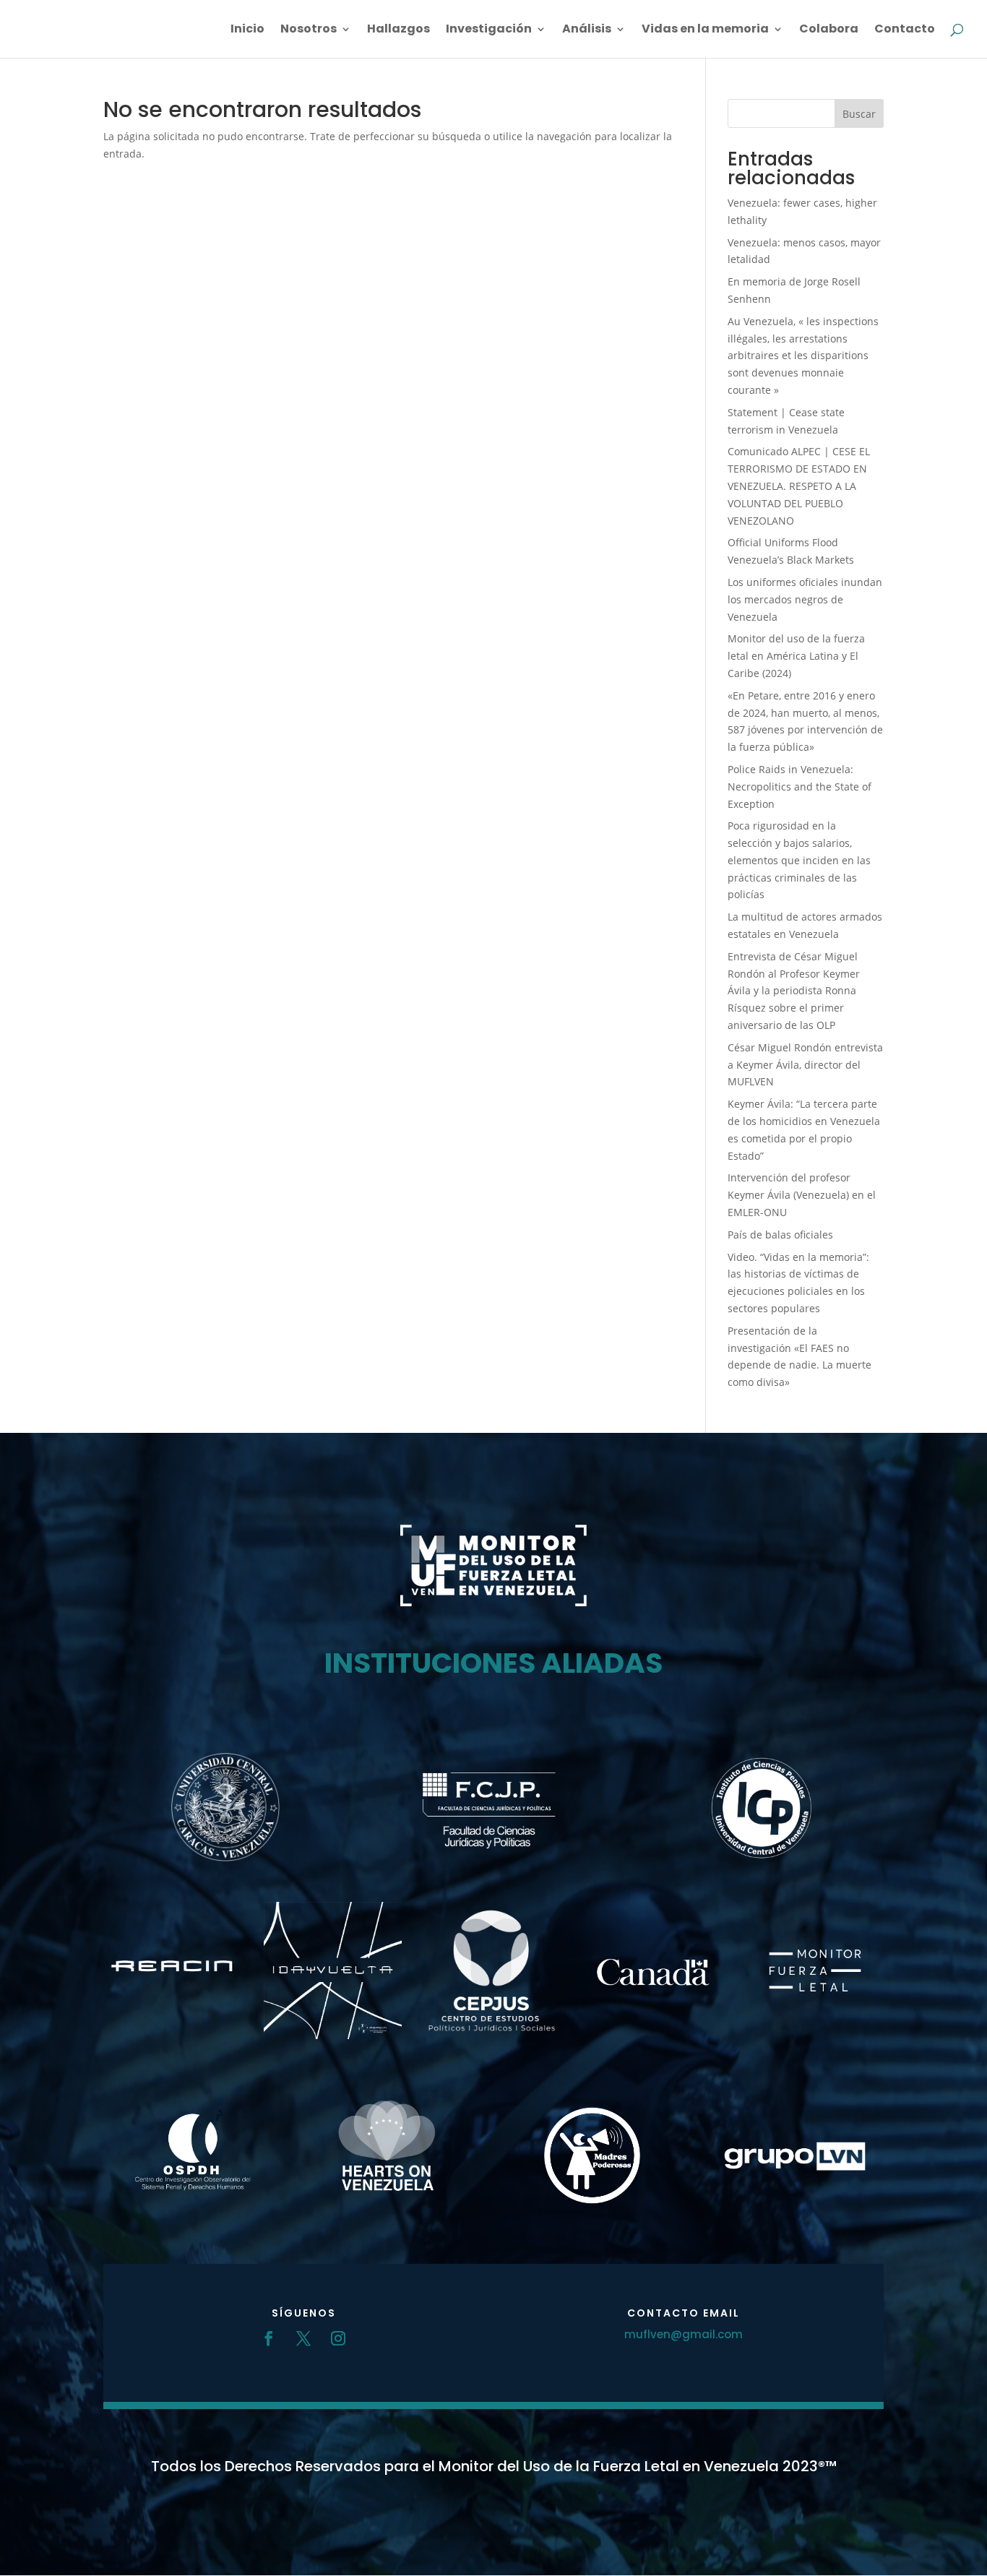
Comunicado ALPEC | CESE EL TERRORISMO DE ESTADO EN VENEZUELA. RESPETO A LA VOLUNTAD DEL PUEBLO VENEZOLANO (799, 486)
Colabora (829, 30)
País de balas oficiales (780, 1235)
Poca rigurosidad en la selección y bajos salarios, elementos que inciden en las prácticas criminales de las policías (799, 860)
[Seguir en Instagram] (338, 2338)
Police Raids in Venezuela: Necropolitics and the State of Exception (799, 787)
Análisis (587, 30)
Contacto (905, 30)
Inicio (247, 30)
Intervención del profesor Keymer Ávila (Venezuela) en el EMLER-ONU (802, 1195)
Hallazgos (398, 30)
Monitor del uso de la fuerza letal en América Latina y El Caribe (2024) (796, 656)
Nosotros (309, 30)
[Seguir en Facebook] (269, 2338)
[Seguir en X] (303, 2338)
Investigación (489, 30)
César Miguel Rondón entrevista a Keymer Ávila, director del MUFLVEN (805, 1065)
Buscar (859, 114)
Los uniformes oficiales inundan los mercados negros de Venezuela (805, 599)
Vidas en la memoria (705, 30)
